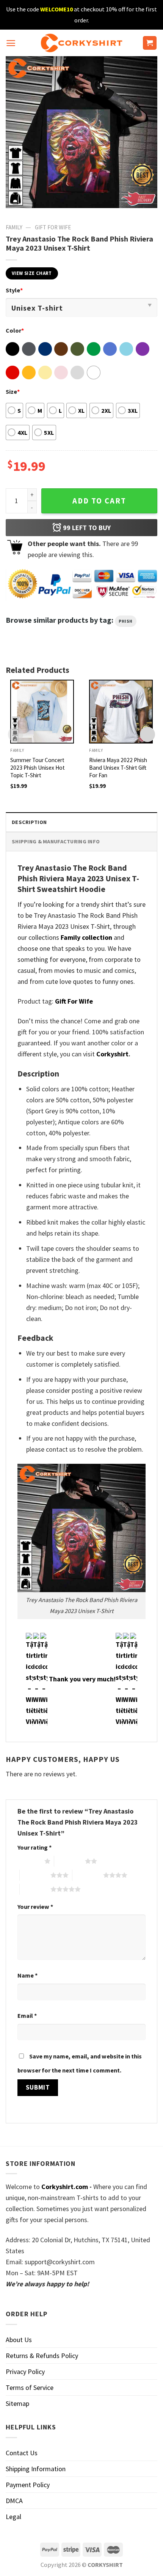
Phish (126, 621)
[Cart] (150, 43)
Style (14, 290)
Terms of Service (30, 2387)
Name (27, 1975)
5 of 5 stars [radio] (35, 1889)
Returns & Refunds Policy (42, 2356)
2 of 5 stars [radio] (70, 1861)
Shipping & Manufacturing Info (56, 841)
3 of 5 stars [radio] (35, 1875)
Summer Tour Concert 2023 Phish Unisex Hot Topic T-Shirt (38, 768)
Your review (35, 1907)
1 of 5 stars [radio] (29, 1861)
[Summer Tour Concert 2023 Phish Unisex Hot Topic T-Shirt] (42, 712)
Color (15, 330)
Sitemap (17, 2403)
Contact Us (22, 2453)
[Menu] (11, 43)
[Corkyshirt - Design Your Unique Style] (82, 43)
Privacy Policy (25, 2372)
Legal (13, 2517)
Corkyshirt (112, 1054)
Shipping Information (36, 2469)
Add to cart (99, 501)
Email (27, 2016)
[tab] (81, 822)
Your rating (34, 1847)
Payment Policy (28, 2485)
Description (29, 822)
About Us (19, 2340)
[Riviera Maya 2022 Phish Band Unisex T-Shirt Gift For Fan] (121, 712)
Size (13, 391)
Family (14, 227)
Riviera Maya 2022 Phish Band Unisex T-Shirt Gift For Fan (118, 768)
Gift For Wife (53, 227)
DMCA (14, 2501)
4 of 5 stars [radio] (88, 1875)
